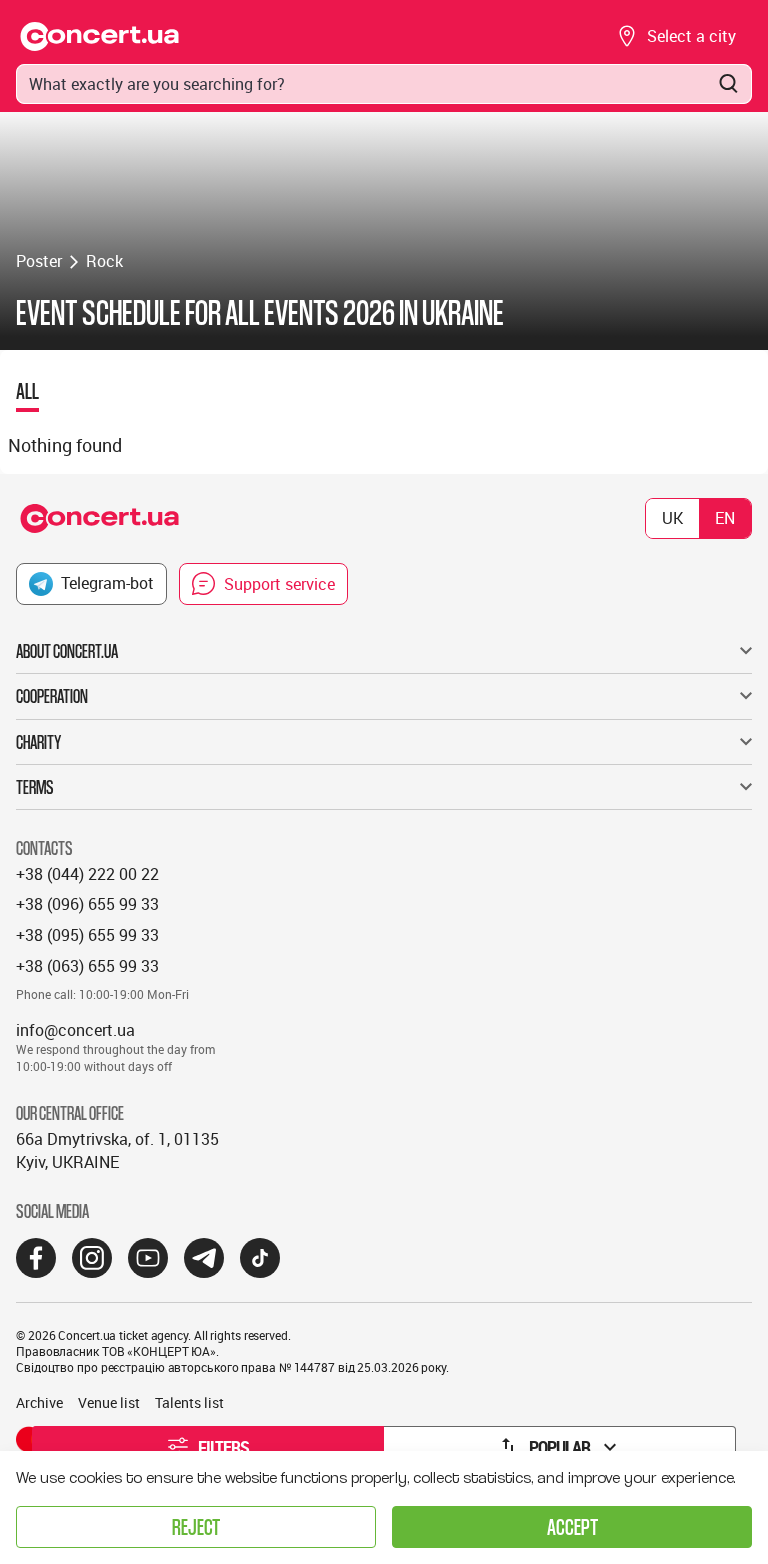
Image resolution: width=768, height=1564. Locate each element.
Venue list (109, 1402)
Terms (35, 787)
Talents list (189, 1402)
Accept (572, 1526)
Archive (39, 1402)
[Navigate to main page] (100, 36)
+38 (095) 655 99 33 (87, 935)
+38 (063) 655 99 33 (87, 966)
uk (672, 518)
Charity (38, 742)
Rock (104, 261)
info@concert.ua (75, 1030)
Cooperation (52, 696)
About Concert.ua (67, 651)
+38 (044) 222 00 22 (87, 874)
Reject (196, 1526)
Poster (39, 261)
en (725, 518)
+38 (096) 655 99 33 (87, 904)
